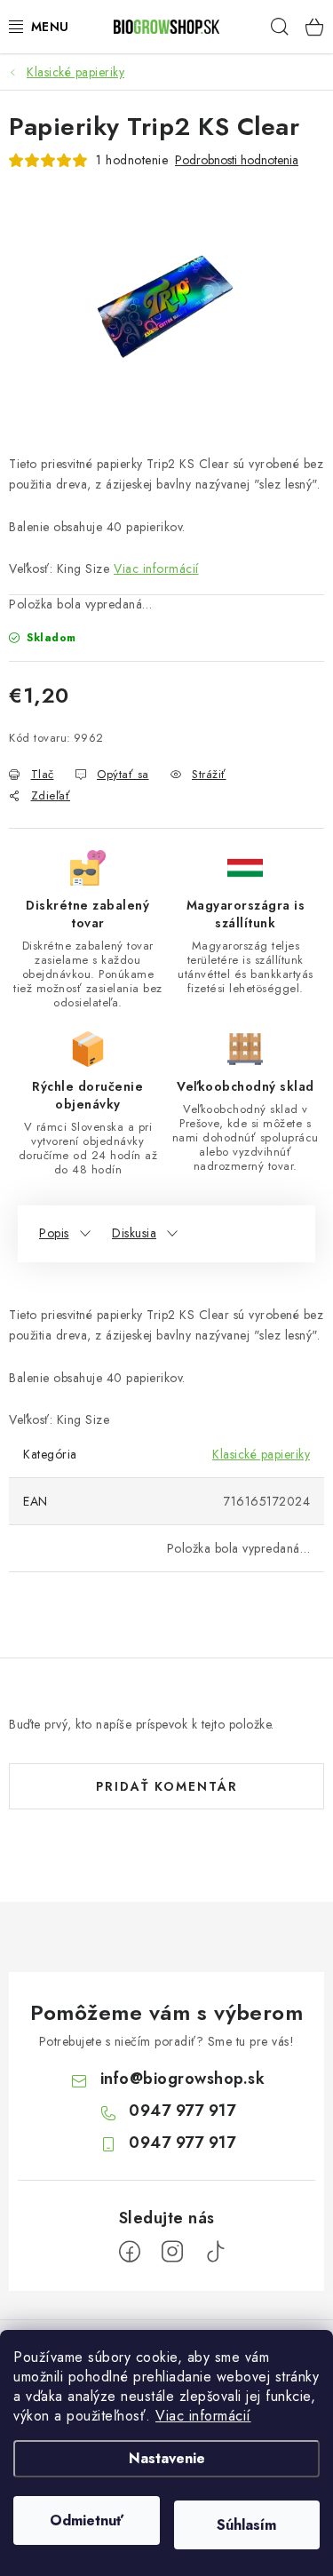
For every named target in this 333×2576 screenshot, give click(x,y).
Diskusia (134, 1233)
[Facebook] (130, 2252)
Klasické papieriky (261, 1454)
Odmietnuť (87, 2520)
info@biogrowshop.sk (183, 2079)
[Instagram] (172, 2252)
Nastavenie (167, 2458)
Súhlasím (246, 2525)
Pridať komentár (167, 1786)
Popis (54, 1233)
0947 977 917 (182, 2111)
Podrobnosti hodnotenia (237, 160)
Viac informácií (203, 2416)
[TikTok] (215, 2252)
